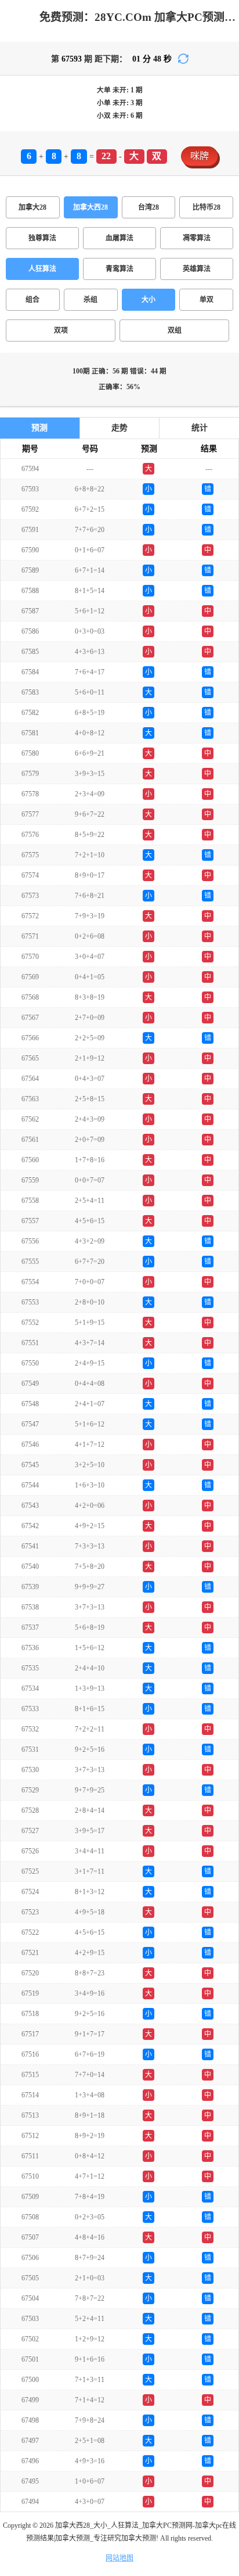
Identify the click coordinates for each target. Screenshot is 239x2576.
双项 (61, 330)
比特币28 (207, 207)
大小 (149, 300)
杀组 (90, 300)
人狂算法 (42, 269)
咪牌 (200, 156)
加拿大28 (32, 207)
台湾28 (149, 207)
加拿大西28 (90, 207)
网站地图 (119, 2558)
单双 (207, 300)
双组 (175, 330)
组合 (32, 300)
